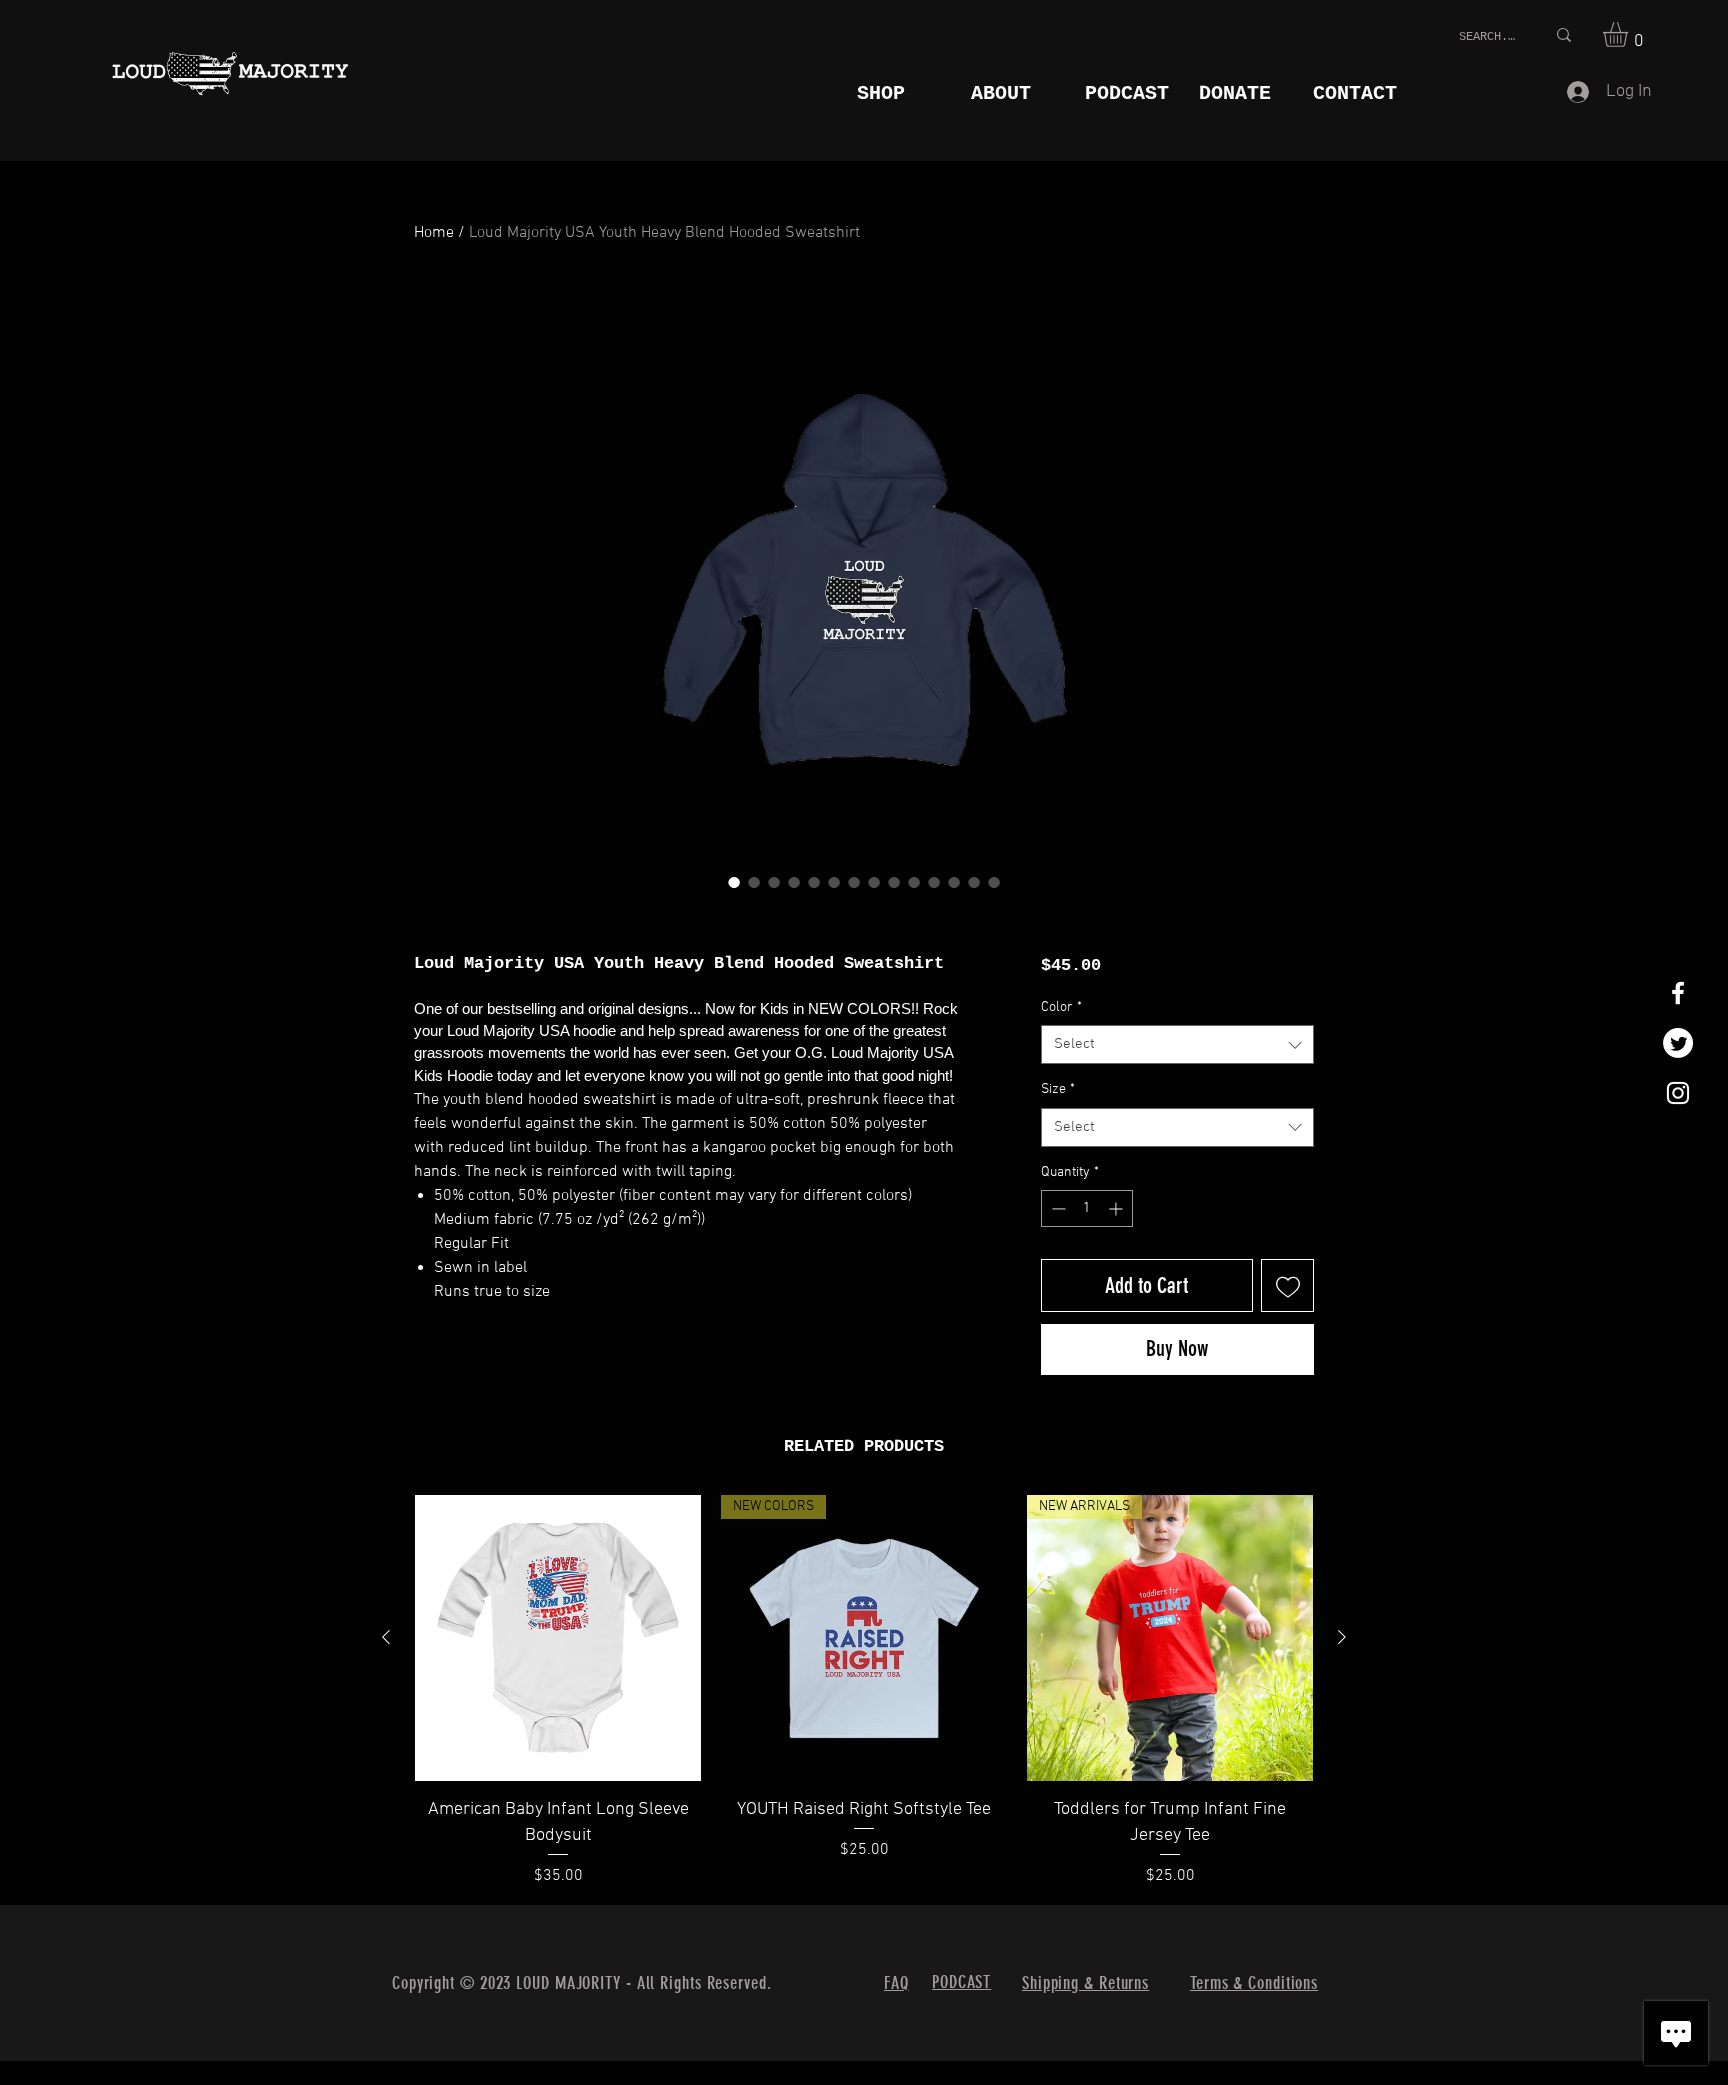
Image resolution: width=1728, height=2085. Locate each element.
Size (1058, 1089)
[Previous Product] (386, 1637)
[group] (864, 1691)
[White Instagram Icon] (1678, 1093)
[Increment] (1117, 1208)
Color (1061, 1007)
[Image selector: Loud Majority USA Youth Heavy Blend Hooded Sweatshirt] (734, 882)
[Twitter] (1678, 1043)
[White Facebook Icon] (1678, 993)
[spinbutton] (1087, 1208)
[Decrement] (1056, 1208)
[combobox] (1177, 1044)
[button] (1630, 34)
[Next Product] (1342, 1637)
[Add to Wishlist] (1287, 1285)
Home (434, 233)
